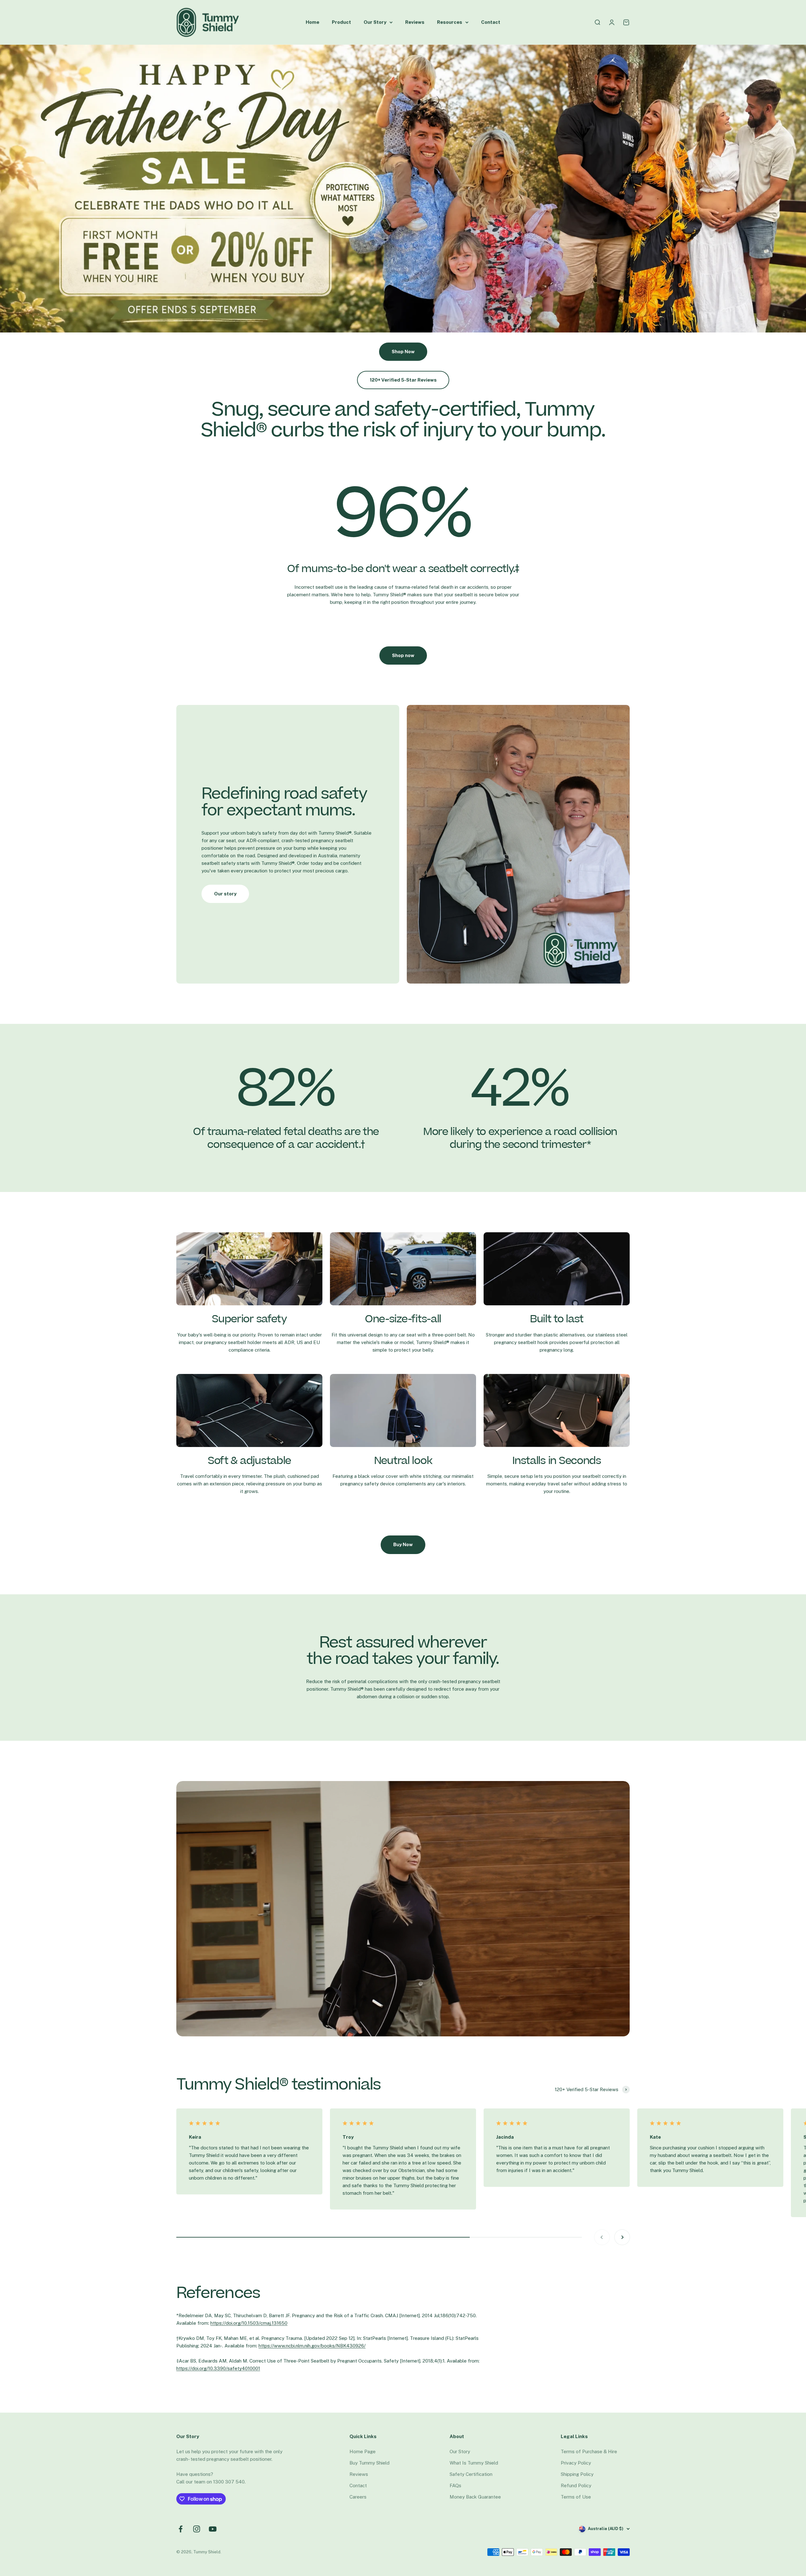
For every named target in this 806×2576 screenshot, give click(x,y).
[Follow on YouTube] (213, 2529)
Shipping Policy (577, 2474)
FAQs (455, 2485)
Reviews (415, 22)
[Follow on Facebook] (181, 2529)
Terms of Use (576, 2497)
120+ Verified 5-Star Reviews (403, 380)
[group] (403, 189)
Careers (358, 2497)
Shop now (403, 655)
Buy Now (403, 1544)
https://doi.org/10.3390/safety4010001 (218, 2368)
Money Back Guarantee (475, 2497)
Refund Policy (576, 2485)
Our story (225, 894)
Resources (450, 22)
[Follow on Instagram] (197, 2529)
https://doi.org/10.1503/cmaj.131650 (249, 2323)
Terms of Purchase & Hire (589, 2451)
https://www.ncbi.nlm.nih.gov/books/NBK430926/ (312, 2346)
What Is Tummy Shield (474, 2463)
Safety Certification (471, 2474)
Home (312, 22)
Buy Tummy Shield (369, 2463)
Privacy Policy (576, 2463)
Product (341, 22)
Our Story (375, 22)
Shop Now (403, 352)
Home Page (363, 2451)
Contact (491, 22)
